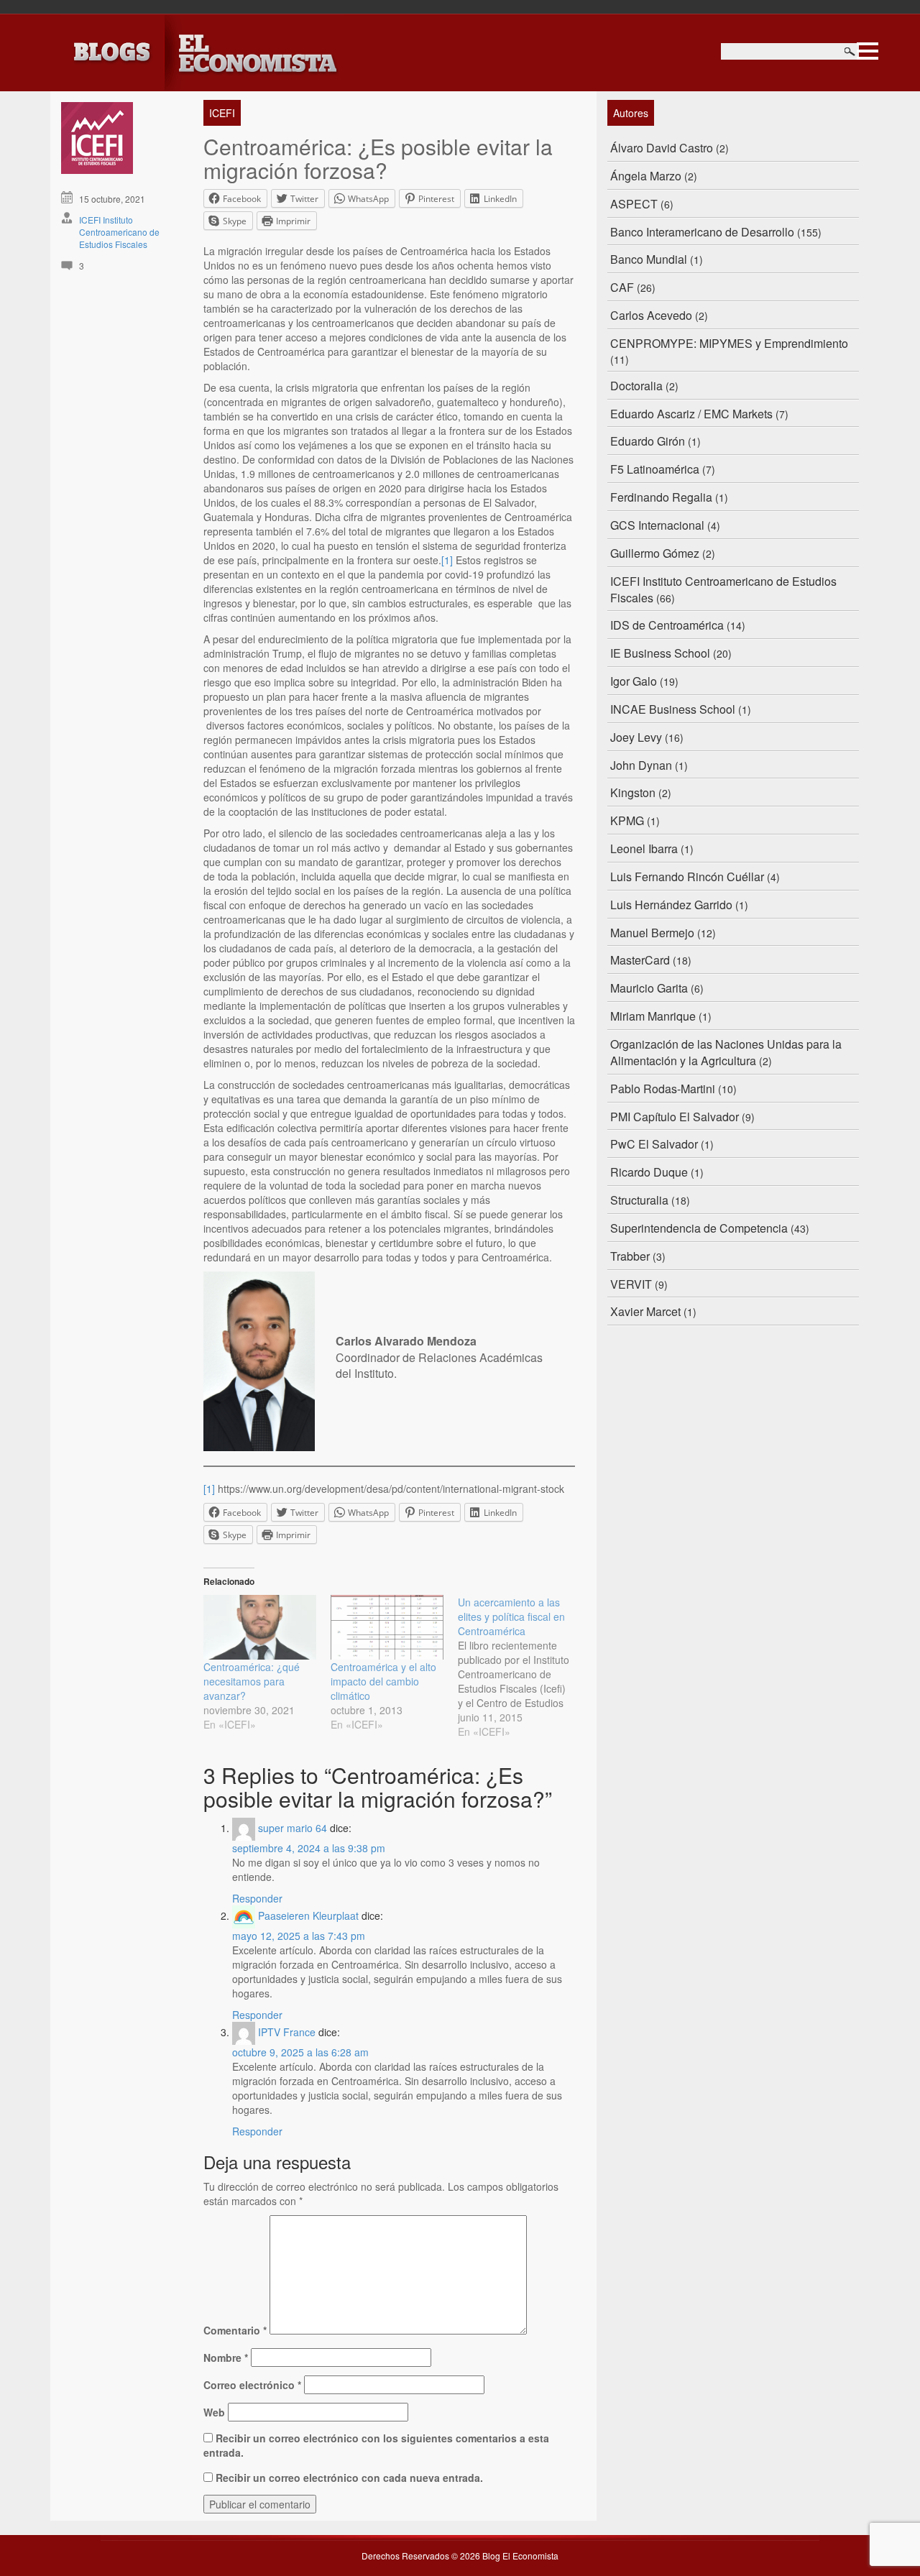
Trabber (630, 1256)
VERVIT (631, 1284)
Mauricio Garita (649, 988)
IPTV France (287, 2032)
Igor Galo (634, 681)
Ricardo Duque (649, 1172)
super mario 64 (293, 1828)
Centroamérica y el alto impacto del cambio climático (383, 1681)
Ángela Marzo (646, 176)
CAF (622, 287)
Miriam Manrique (653, 1016)
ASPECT (634, 204)
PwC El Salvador (654, 1144)
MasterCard (640, 960)
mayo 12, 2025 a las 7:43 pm (299, 1936)
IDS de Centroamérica (667, 625)
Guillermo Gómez (655, 553)
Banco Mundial (649, 259)
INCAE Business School (673, 709)
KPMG (627, 820)
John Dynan (641, 765)
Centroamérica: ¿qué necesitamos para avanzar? (252, 1681)
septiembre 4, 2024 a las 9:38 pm (309, 1848)
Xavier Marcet (645, 1311)
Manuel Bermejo (652, 933)
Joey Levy (636, 737)
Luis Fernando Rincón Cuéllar (687, 877)
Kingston (633, 792)
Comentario (235, 2330)
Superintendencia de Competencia (699, 1228)
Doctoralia (636, 386)
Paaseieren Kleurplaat (308, 1915)
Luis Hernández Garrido (671, 905)
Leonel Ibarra (644, 848)
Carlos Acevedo (651, 315)
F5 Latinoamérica (655, 469)
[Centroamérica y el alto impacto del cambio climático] (387, 1627)
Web (214, 2412)
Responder (257, 1898)
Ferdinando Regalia (661, 497)
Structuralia (639, 1200)
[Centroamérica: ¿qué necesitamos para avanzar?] (260, 1627)
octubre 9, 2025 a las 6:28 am (300, 2052)
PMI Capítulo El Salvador (675, 1117)
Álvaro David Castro (662, 148)
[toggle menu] (868, 49)
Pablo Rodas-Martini (663, 1089)
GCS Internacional (657, 525)
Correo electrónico (252, 2385)
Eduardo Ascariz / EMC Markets (691, 414)
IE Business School (660, 653)
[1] (447, 560)
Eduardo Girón (648, 441)
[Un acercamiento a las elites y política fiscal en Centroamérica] (521, 1667)
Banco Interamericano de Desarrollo (702, 232)
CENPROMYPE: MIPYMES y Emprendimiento (729, 343)
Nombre (226, 2357)
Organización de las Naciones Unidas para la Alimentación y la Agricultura (726, 1052)
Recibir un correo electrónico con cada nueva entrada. (349, 2478)
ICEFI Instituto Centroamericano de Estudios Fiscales (119, 232)
